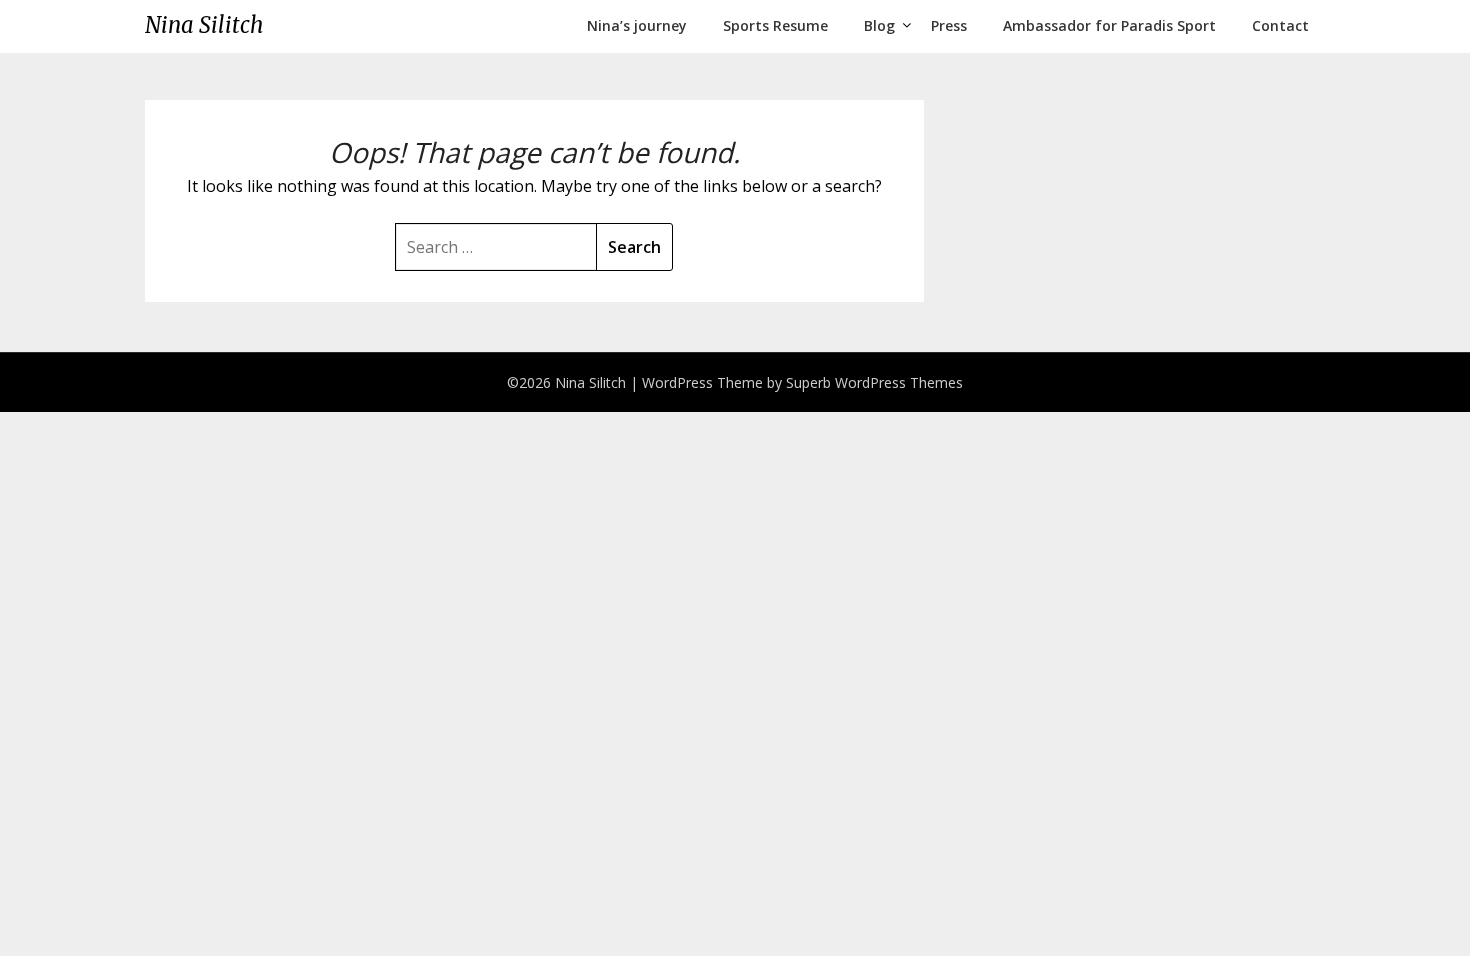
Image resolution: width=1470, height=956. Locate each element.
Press (949, 25)
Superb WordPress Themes (874, 382)
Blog (879, 25)
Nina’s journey (637, 25)
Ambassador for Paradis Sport (1109, 25)
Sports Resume (775, 25)
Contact (1280, 25)
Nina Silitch (204, 25)
